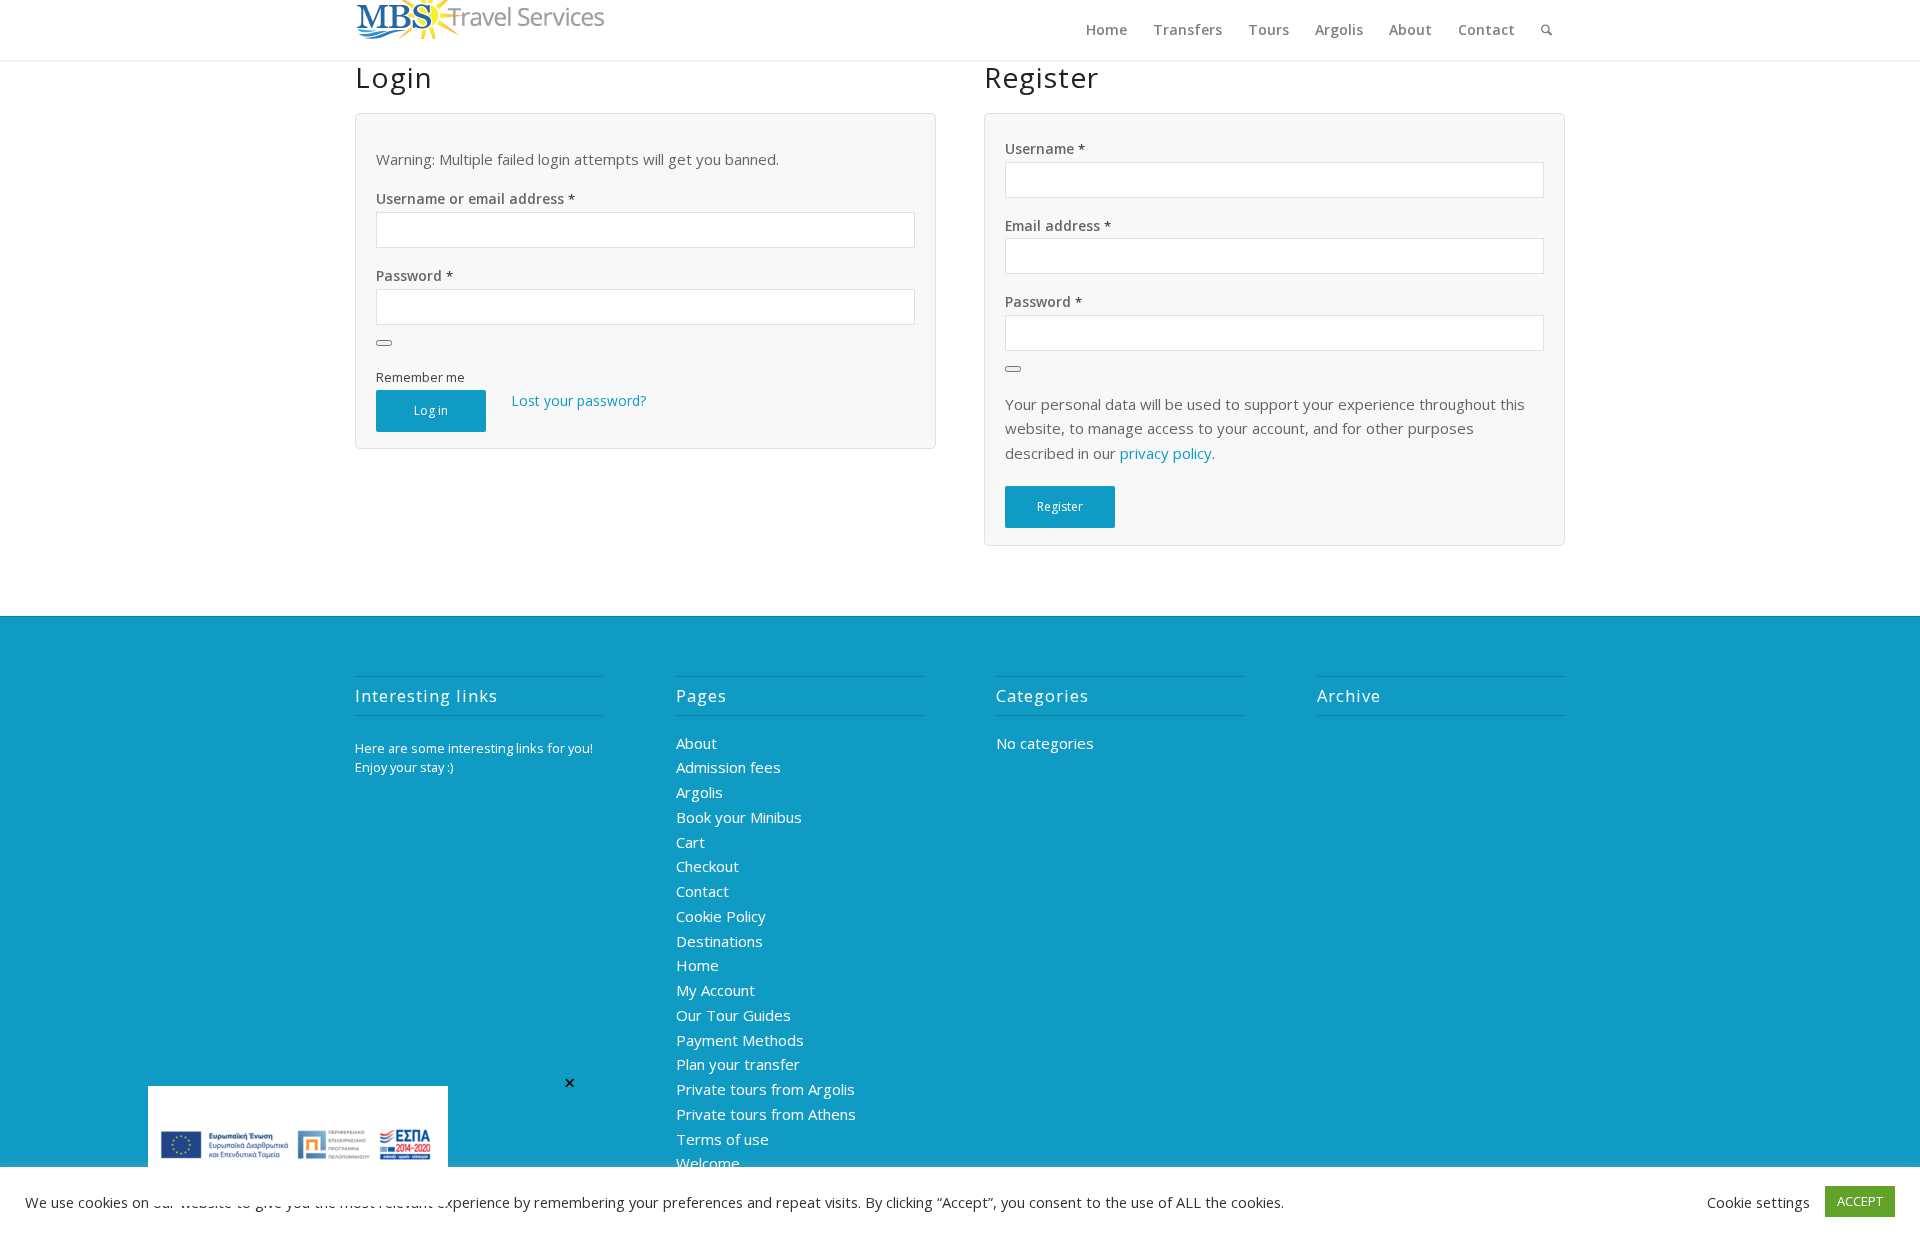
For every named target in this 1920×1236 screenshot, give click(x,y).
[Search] (1546, 30)
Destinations (719, 941)
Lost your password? (578, 400)
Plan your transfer (738, 1064)
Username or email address (475, 198)
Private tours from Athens (766, 1114)
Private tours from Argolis (765, 1089)
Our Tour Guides (733, 1015)
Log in (431, 410)
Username (1045, 148)
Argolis (699, 792)
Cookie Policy (721, 916)
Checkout (707, 866)
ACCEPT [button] (1860, 1201)
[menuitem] (1106, 30)
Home (697, 965)
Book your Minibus (739, 817)
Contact (702, 891)
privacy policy (1166, 453)
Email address (1058, 225)
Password (414, 275)
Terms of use (722, 1139)
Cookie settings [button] (1758, 1202)
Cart (690, 842)
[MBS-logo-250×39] (480, 30)
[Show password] (384, 343)
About (696, 743)
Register (1060, 506)
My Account (715, 990)
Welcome (708, 1163)
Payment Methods (740, 1040)
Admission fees (728, 767)
